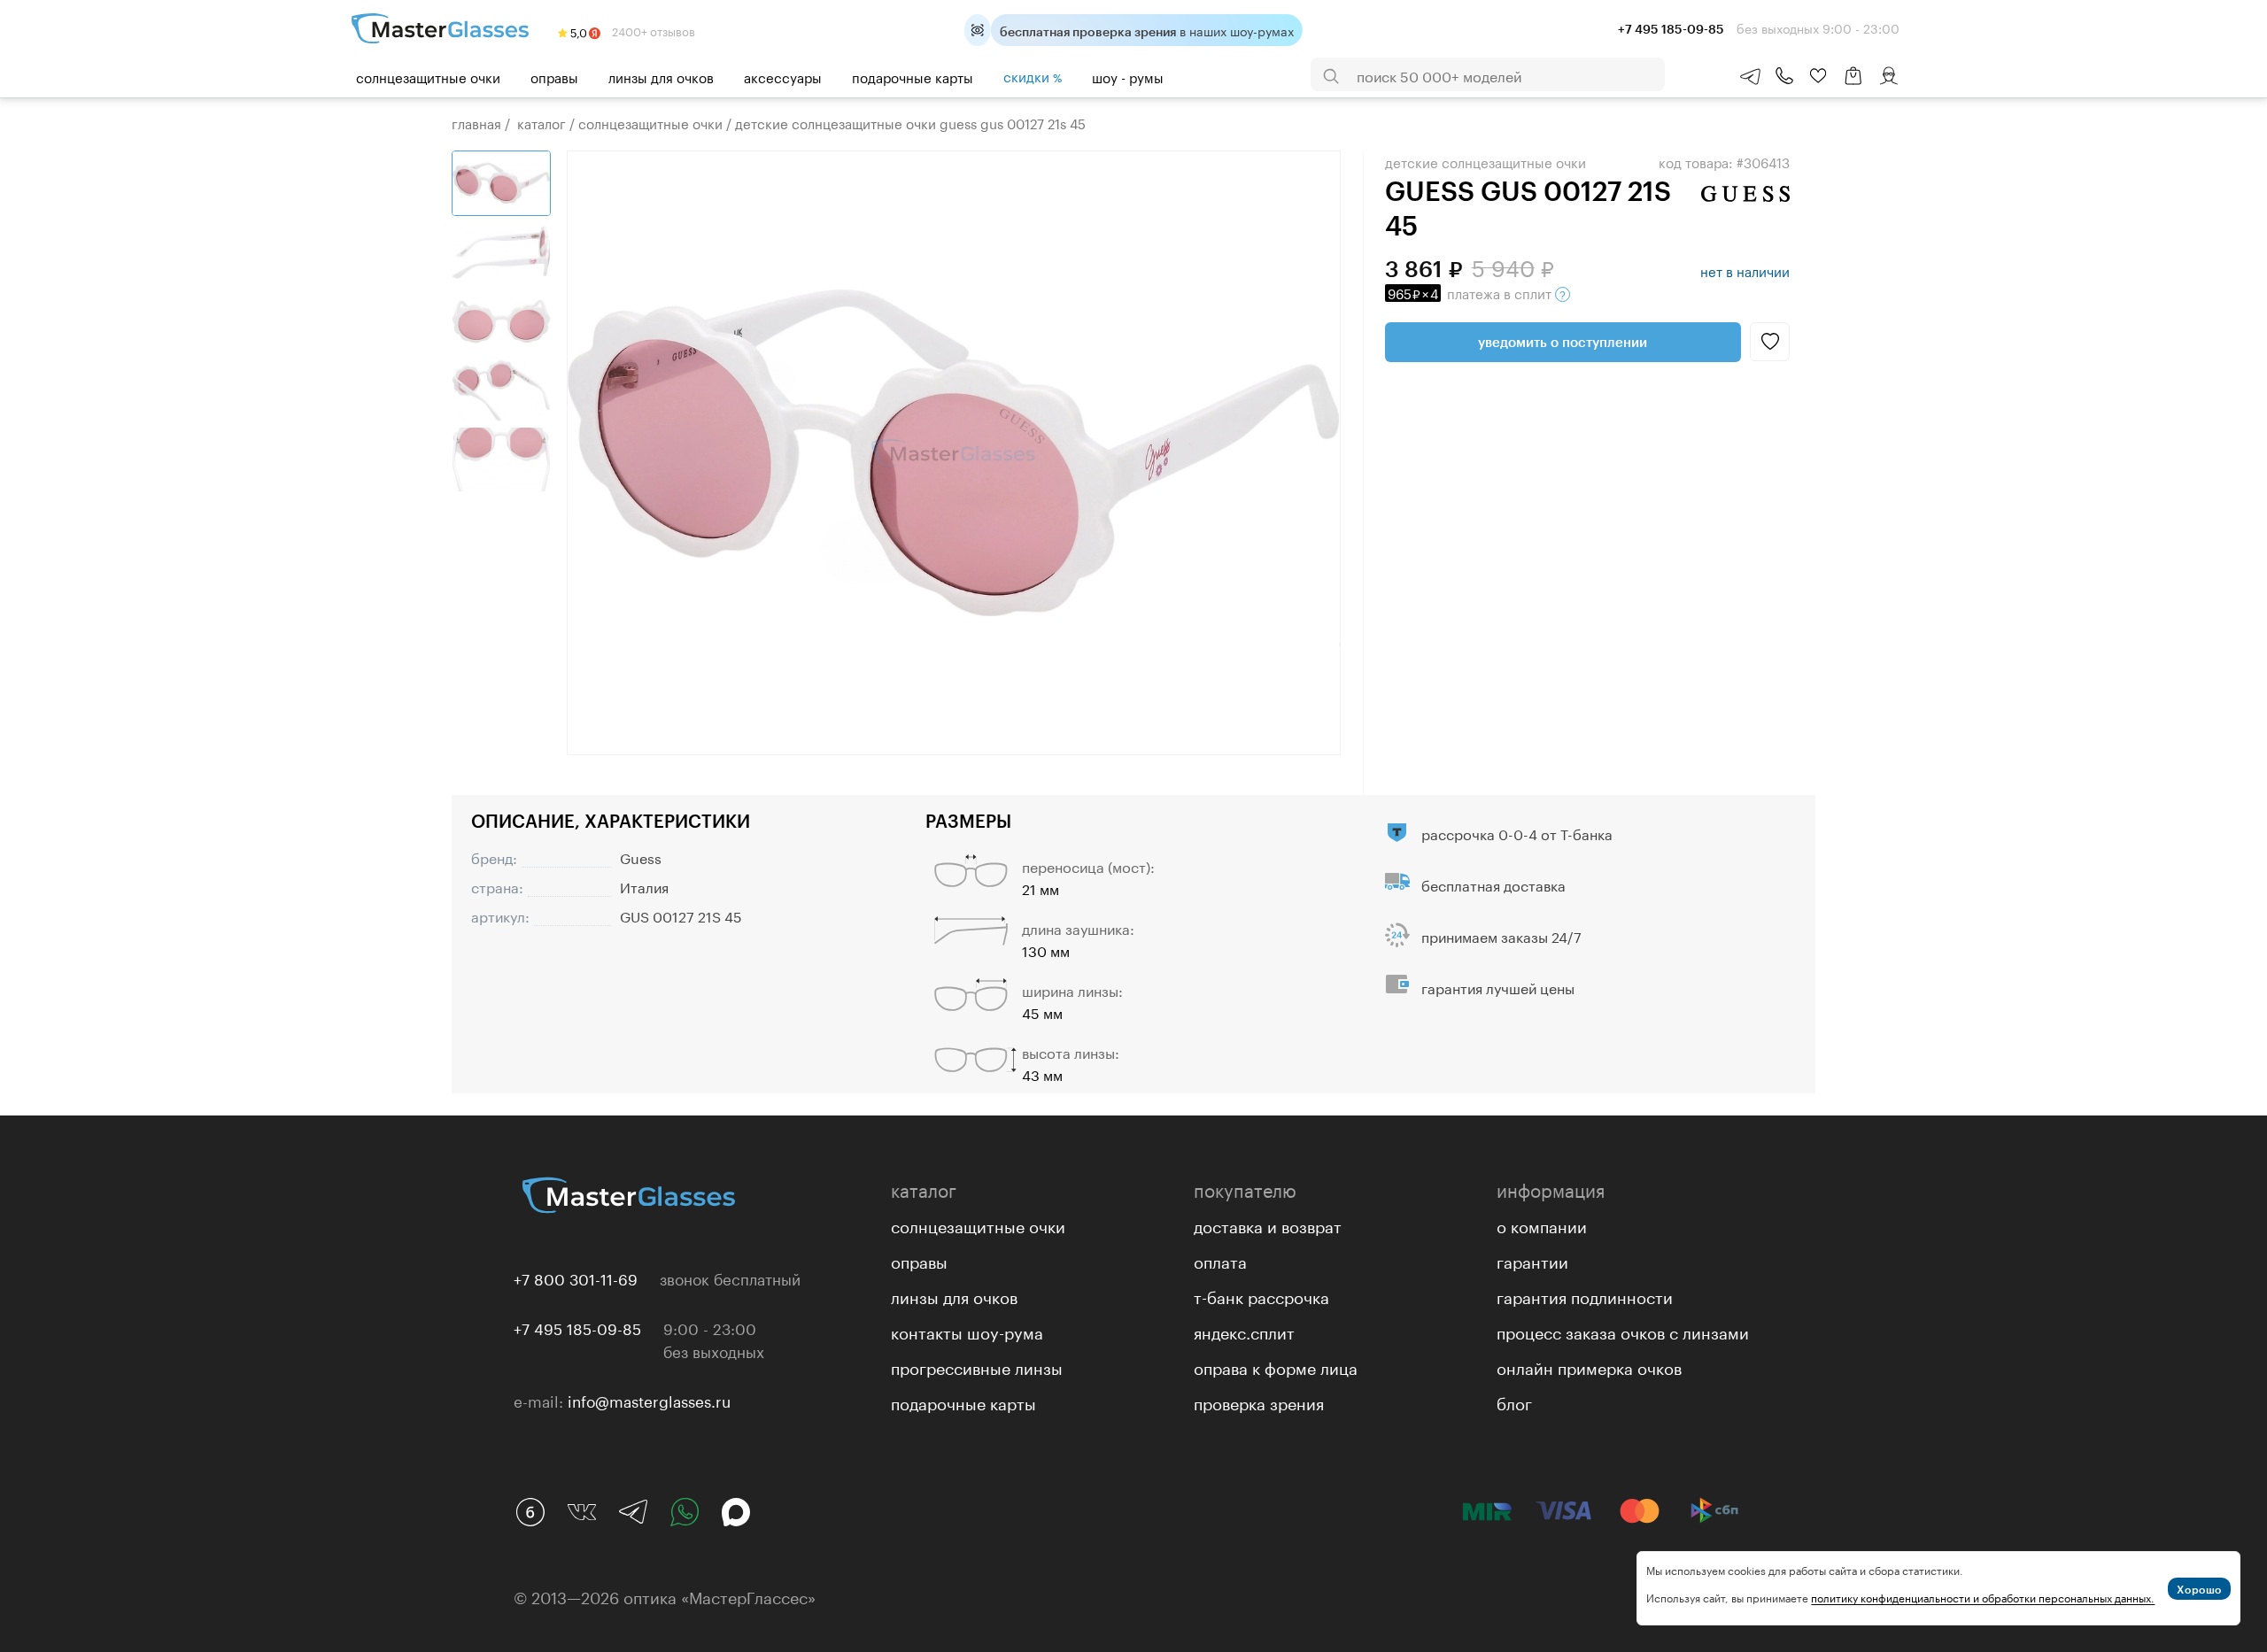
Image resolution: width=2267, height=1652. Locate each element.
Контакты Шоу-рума (967, 1331)
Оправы (554, 76)
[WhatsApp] (685, 1512)
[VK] (582, 1512)
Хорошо (2199, 1589)
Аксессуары (783, 76)
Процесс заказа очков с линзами (1623, 1331)
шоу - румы (1128, 76)
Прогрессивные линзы (977, 1366)
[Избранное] (1818, 76)
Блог (1514, 1401)
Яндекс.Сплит (1244, 1331)
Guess (641, 857)
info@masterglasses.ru (649, 1400)
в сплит (1471, 292)
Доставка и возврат (1268, 1224)
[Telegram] (633, 1512)
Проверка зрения (1259, 1401)
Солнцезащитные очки (428, 76)
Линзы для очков (661, 76)
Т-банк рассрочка (1261, 1295)
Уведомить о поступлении (1563, 342)
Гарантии (1532, 1260)
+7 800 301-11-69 (576, 1278)
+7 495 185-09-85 (577, 1327)
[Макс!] (736, 1512)
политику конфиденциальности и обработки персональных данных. (1983, 1597)
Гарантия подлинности (1585, 1295)
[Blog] (530, 1512)
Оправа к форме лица (1276, 1366)
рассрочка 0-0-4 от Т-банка (1517, 833)
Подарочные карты (913, 76)
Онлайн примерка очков (1589, 1366)
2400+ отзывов (652, 30)
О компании (1542, 1224)
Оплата (1220, 1260)
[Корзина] (1853, 85)
